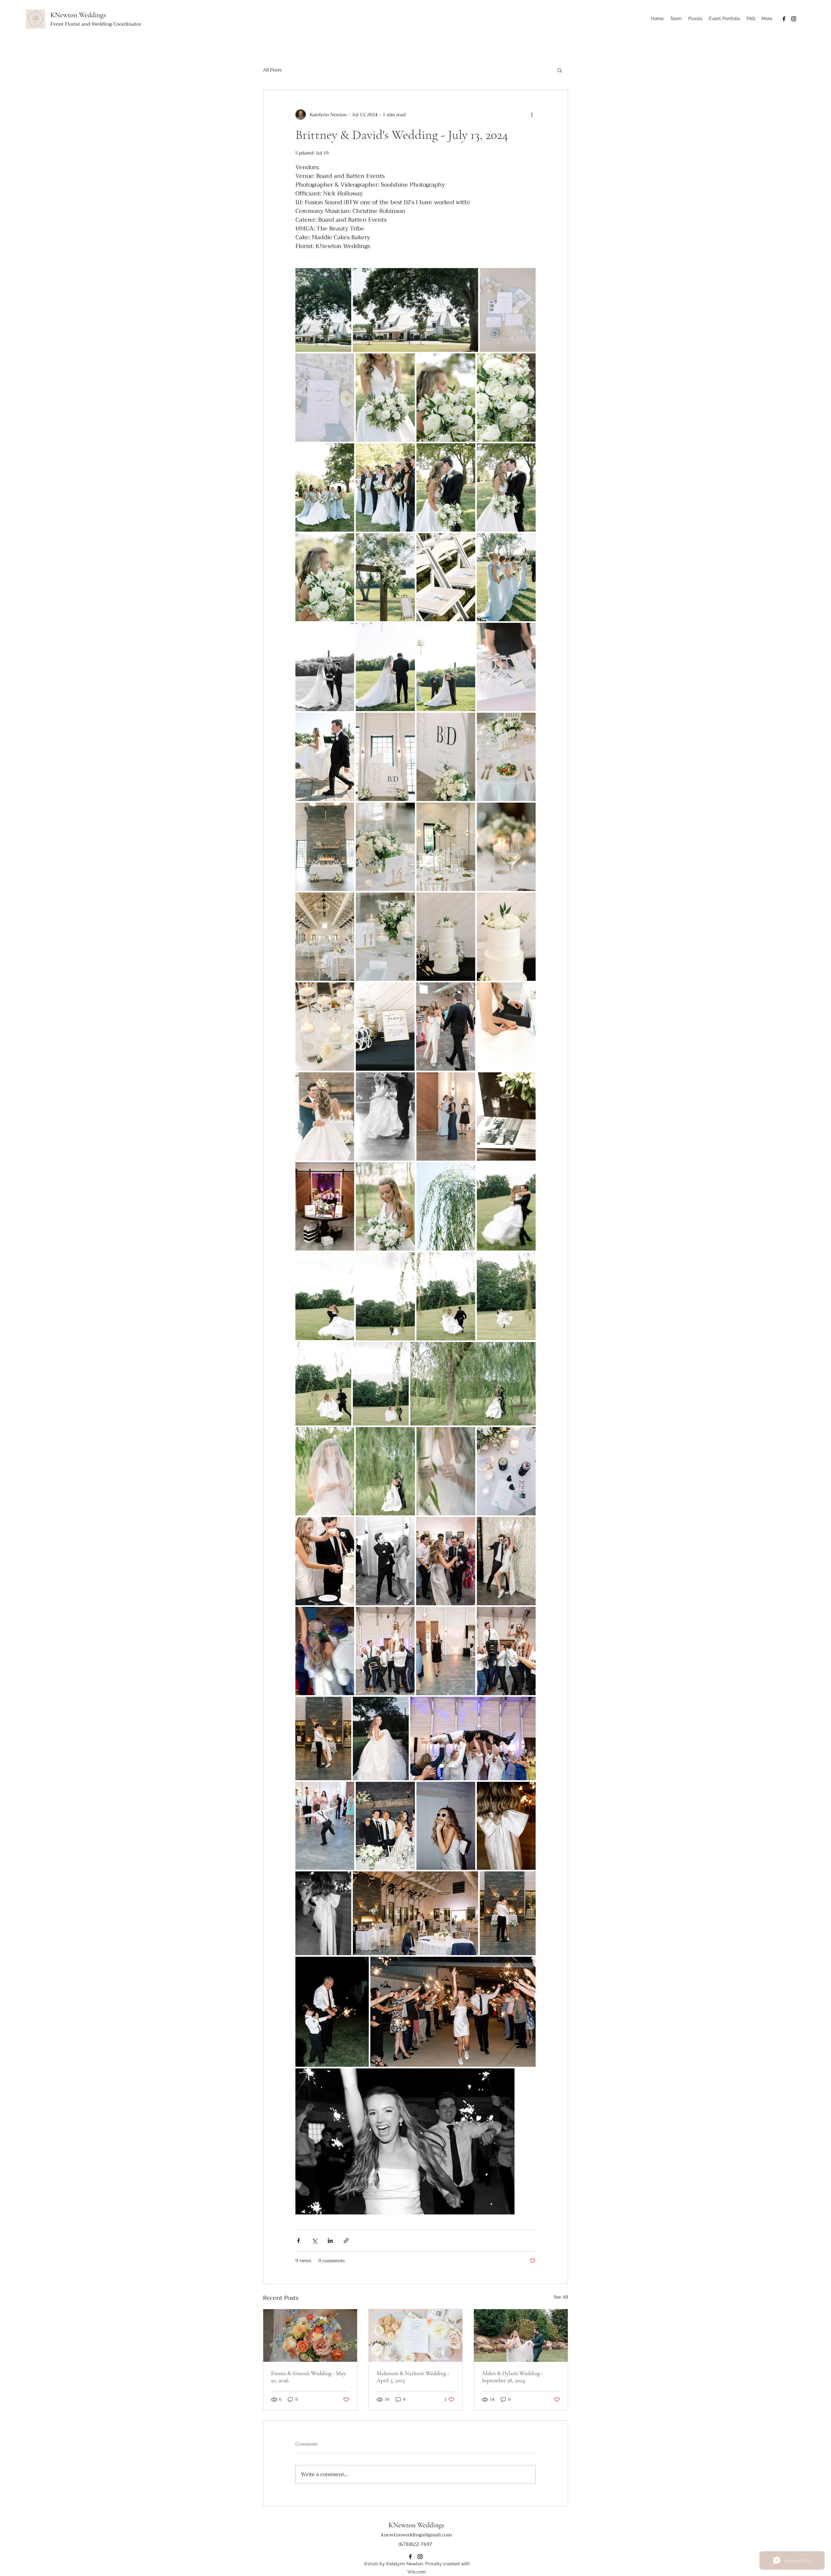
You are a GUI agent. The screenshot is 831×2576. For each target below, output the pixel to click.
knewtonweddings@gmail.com (416, 2535)
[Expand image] (323, 310)
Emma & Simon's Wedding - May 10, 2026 (309, 2377)
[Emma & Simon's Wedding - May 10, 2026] (310, 2336)
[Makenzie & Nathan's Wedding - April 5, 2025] (416, 2336)
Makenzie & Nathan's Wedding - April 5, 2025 (413, 2377)
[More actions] (532, 115)
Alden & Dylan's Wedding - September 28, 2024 (512, 2377)
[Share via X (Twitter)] (314, 2241)
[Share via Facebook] (298, 2241)
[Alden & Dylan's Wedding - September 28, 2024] (521, 2336)
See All (561, 2297)
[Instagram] (794, 19)
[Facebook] (784, 19)
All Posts (272, 70)
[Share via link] (346, 2241)
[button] (560, 70)
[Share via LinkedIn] (330, 2241)
